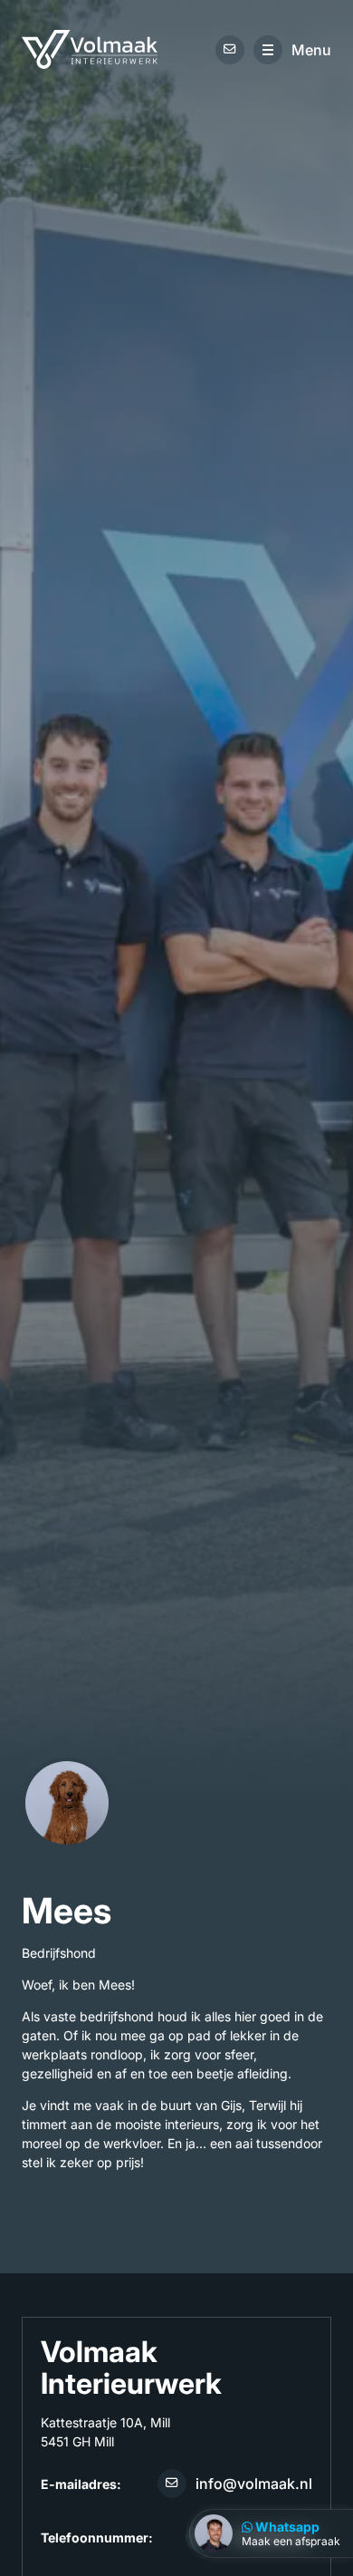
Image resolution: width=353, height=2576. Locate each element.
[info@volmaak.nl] (230, 49)
